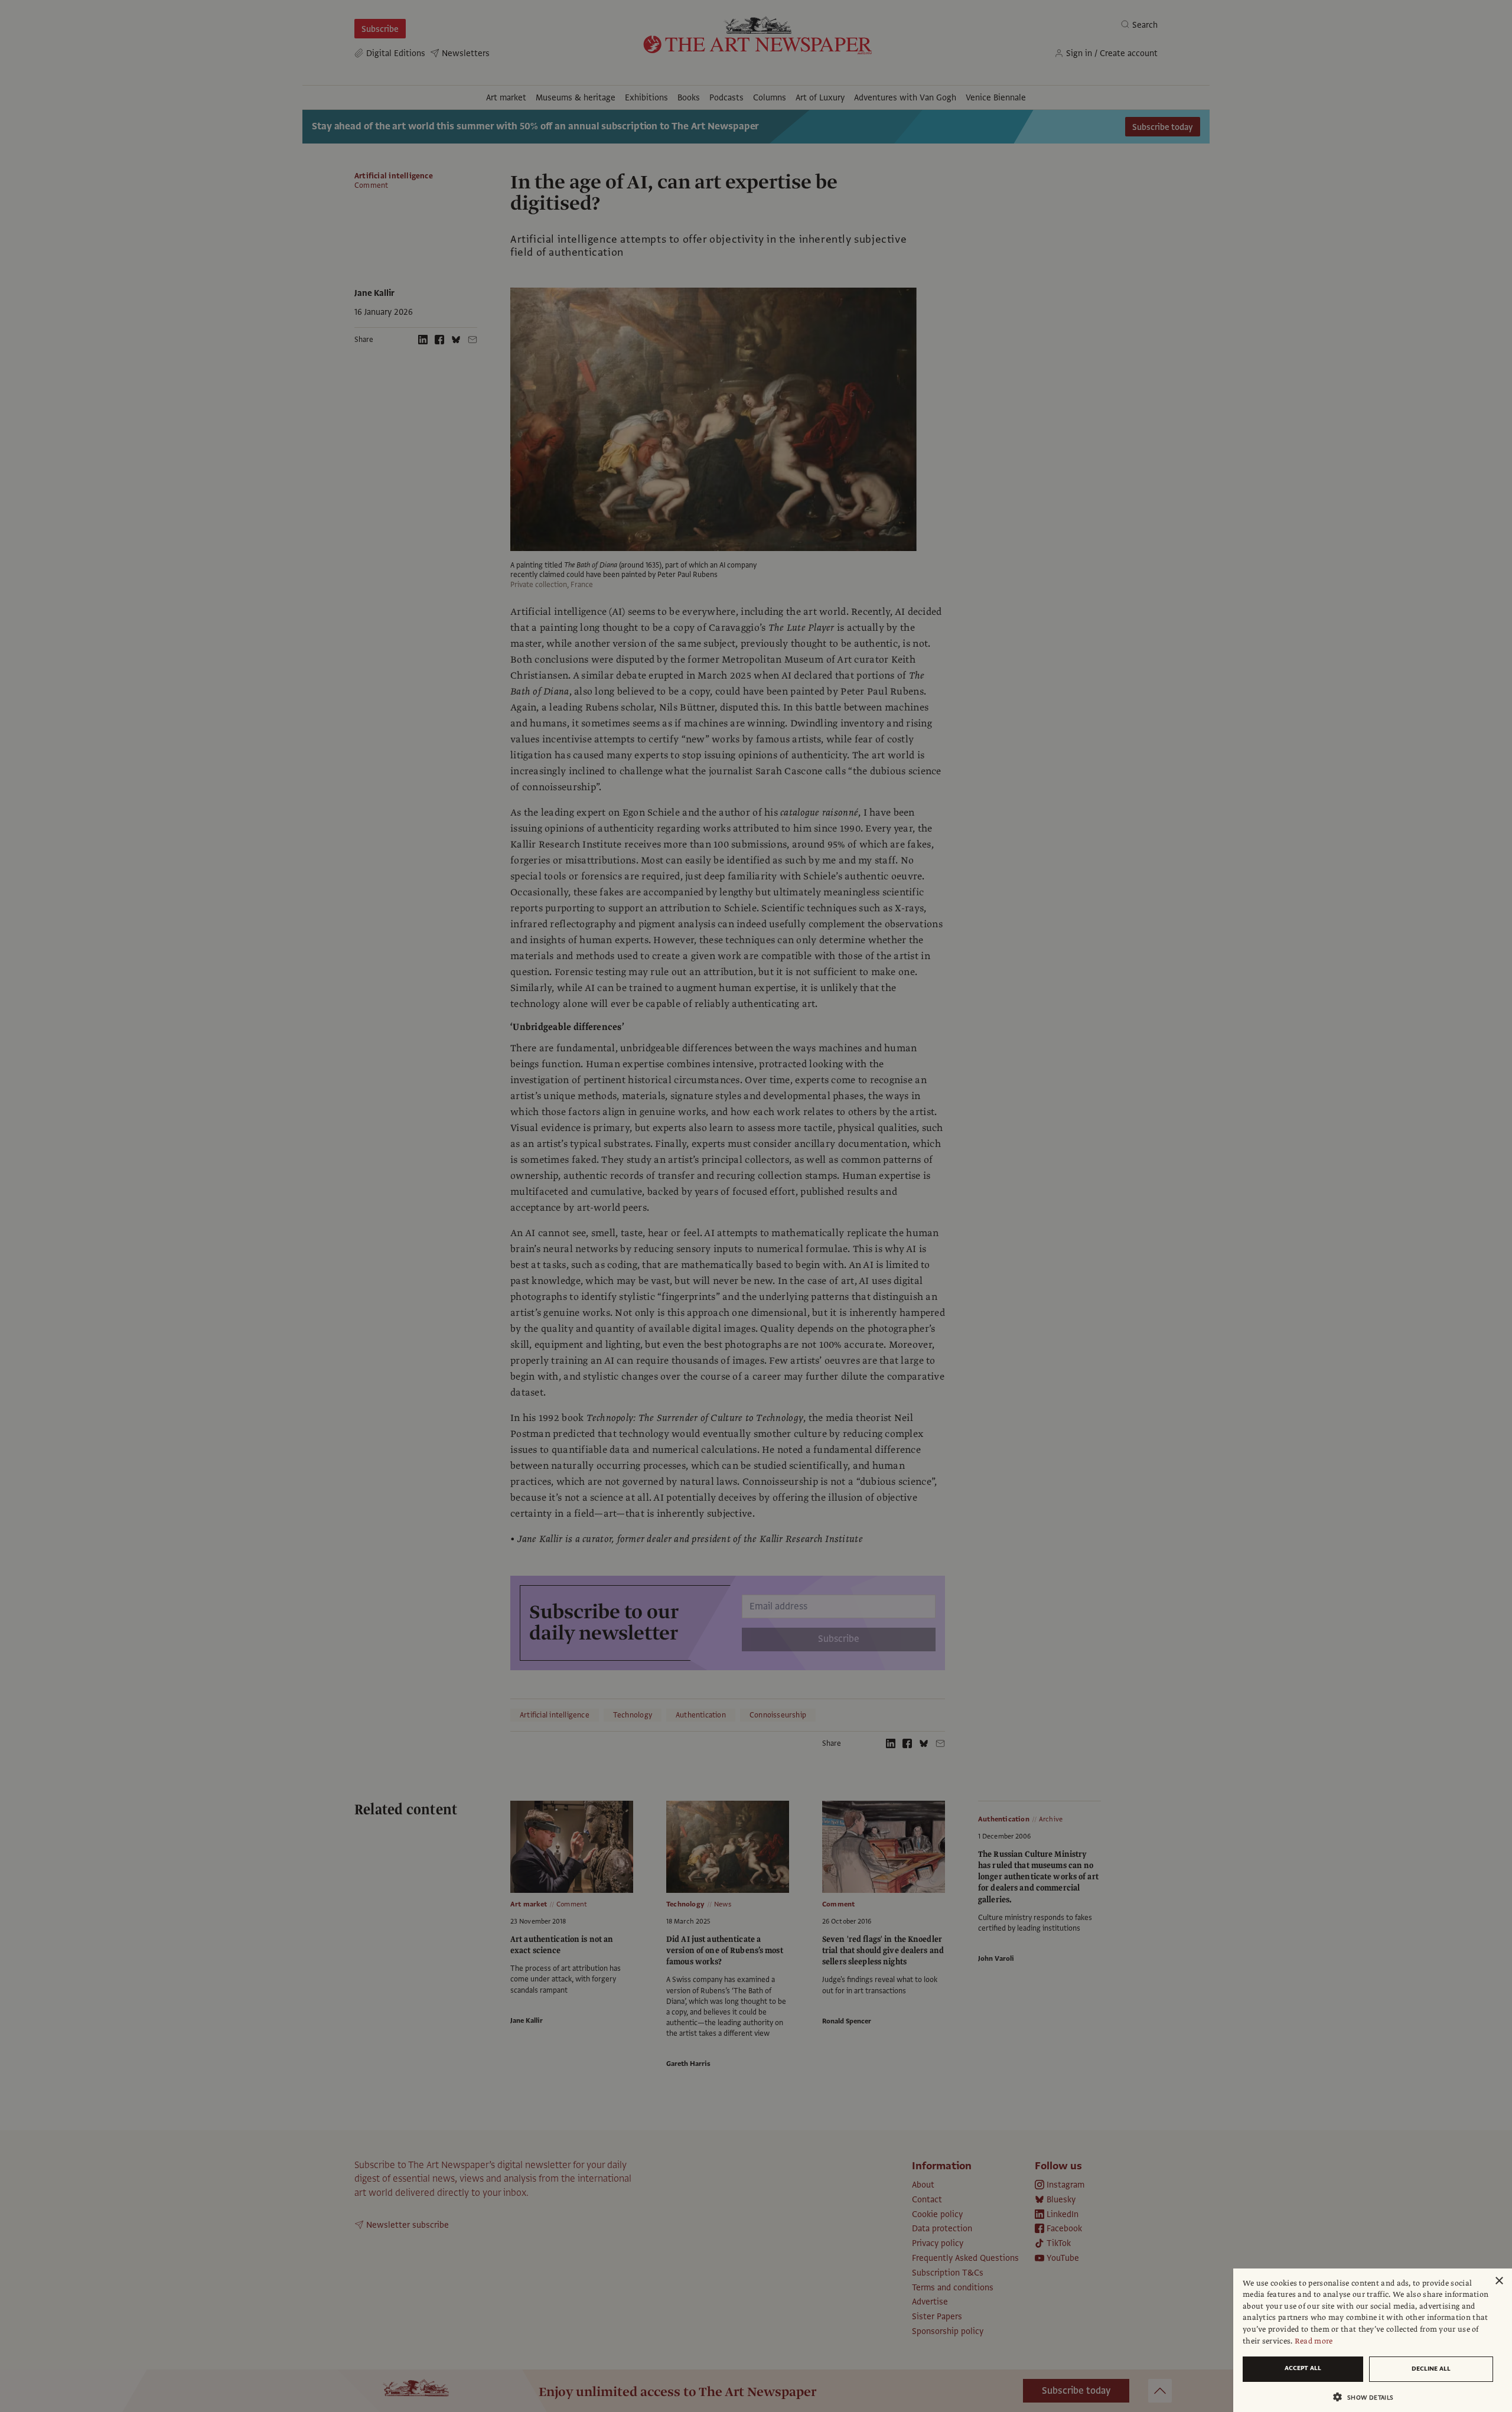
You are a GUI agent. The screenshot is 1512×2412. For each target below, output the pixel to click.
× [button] (1499, 2281)
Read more (1314, 2341)
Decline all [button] (1431, 2369)
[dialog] (1373, 2340)
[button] (1368, 2397)
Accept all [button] (1303, 2368)
